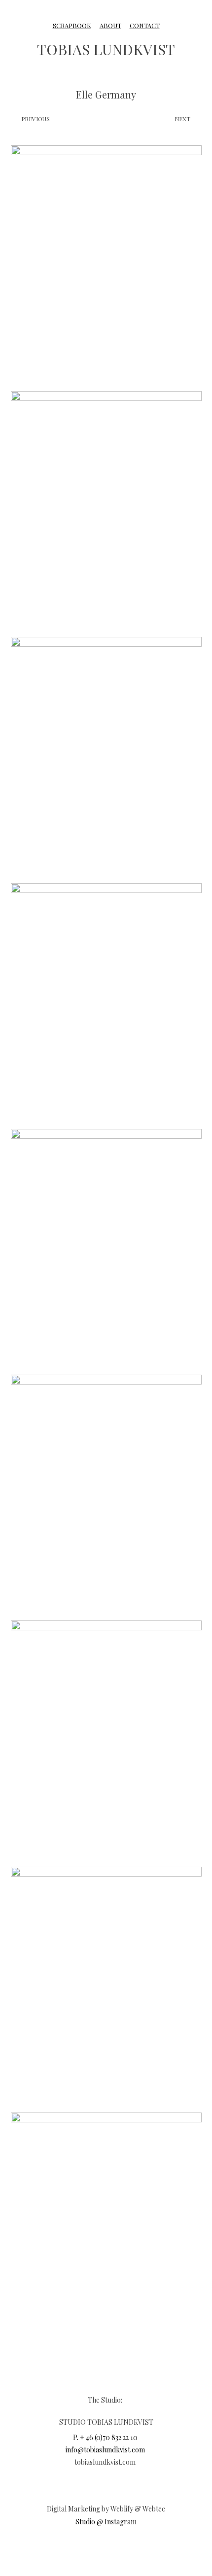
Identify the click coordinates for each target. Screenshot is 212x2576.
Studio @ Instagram (106, 2522)
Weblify (122, 2509)
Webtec (154, 2509)
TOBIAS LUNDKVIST (106, 49)
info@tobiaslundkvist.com (105, 2450)
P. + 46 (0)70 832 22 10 (105, 2437)
